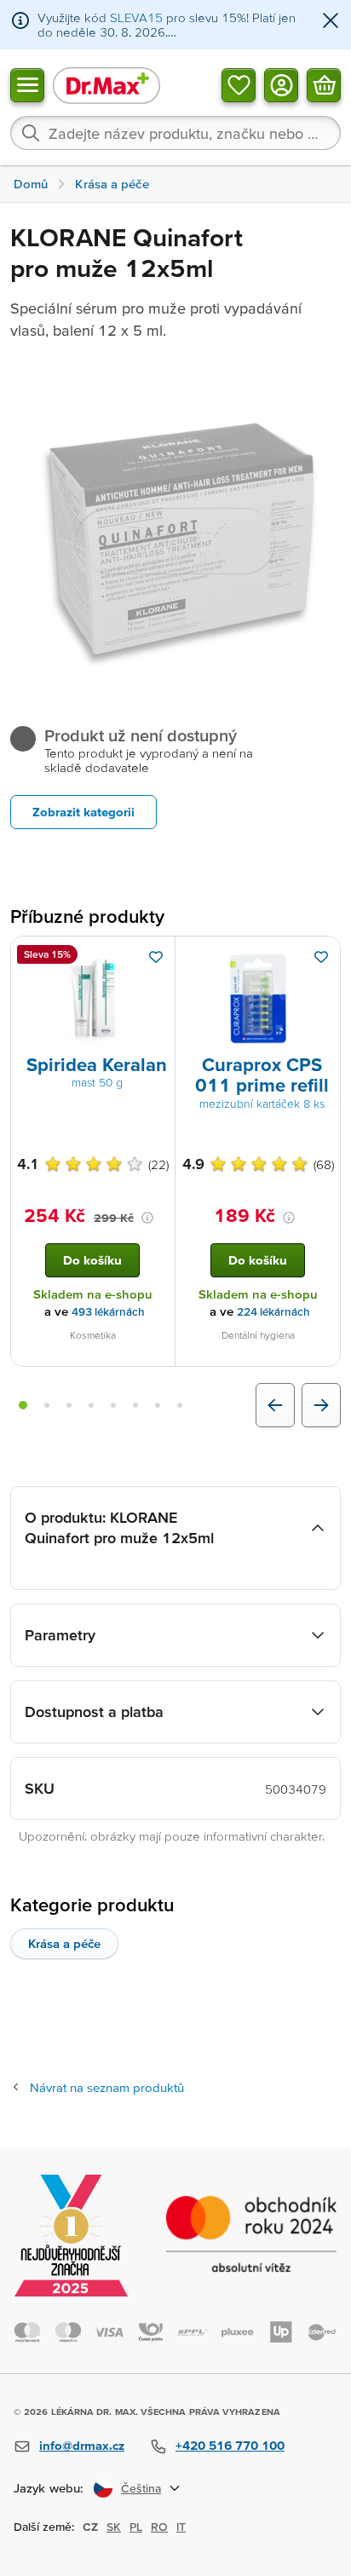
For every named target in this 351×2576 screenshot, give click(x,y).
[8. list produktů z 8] (180, 1405)
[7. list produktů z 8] (158, 1405)
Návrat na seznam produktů (107, 2087)
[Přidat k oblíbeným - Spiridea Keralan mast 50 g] (156, 957)
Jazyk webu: (49, 2488)
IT (181, 2527)
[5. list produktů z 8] (113, 1405)
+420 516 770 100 (230, 2445)
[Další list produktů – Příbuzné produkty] (321, 1405)
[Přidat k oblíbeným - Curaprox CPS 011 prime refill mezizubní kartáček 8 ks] (321, 957)
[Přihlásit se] (281, 84)
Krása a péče (64, 1943)
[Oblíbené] (239, 84)
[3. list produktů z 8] (69, 1405)
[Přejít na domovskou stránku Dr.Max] (106, 85)
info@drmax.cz (82, 2445)
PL (136, 2527)
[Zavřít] (331, 22)
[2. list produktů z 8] (47, 1405)
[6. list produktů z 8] (135, 1405)
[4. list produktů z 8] (91, 1405)
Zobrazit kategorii (83, 812)
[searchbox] (175, 133)
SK (114, 2527)
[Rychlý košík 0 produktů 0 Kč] (324, 84)
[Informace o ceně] (147, 1218)
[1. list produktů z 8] (23, 1405)
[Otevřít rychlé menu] (27, 84)
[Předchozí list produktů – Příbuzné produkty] (275, 1405)
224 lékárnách (273, 1312)
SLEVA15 (136, 17)
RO (159, 2527)
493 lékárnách (108, 1312)
